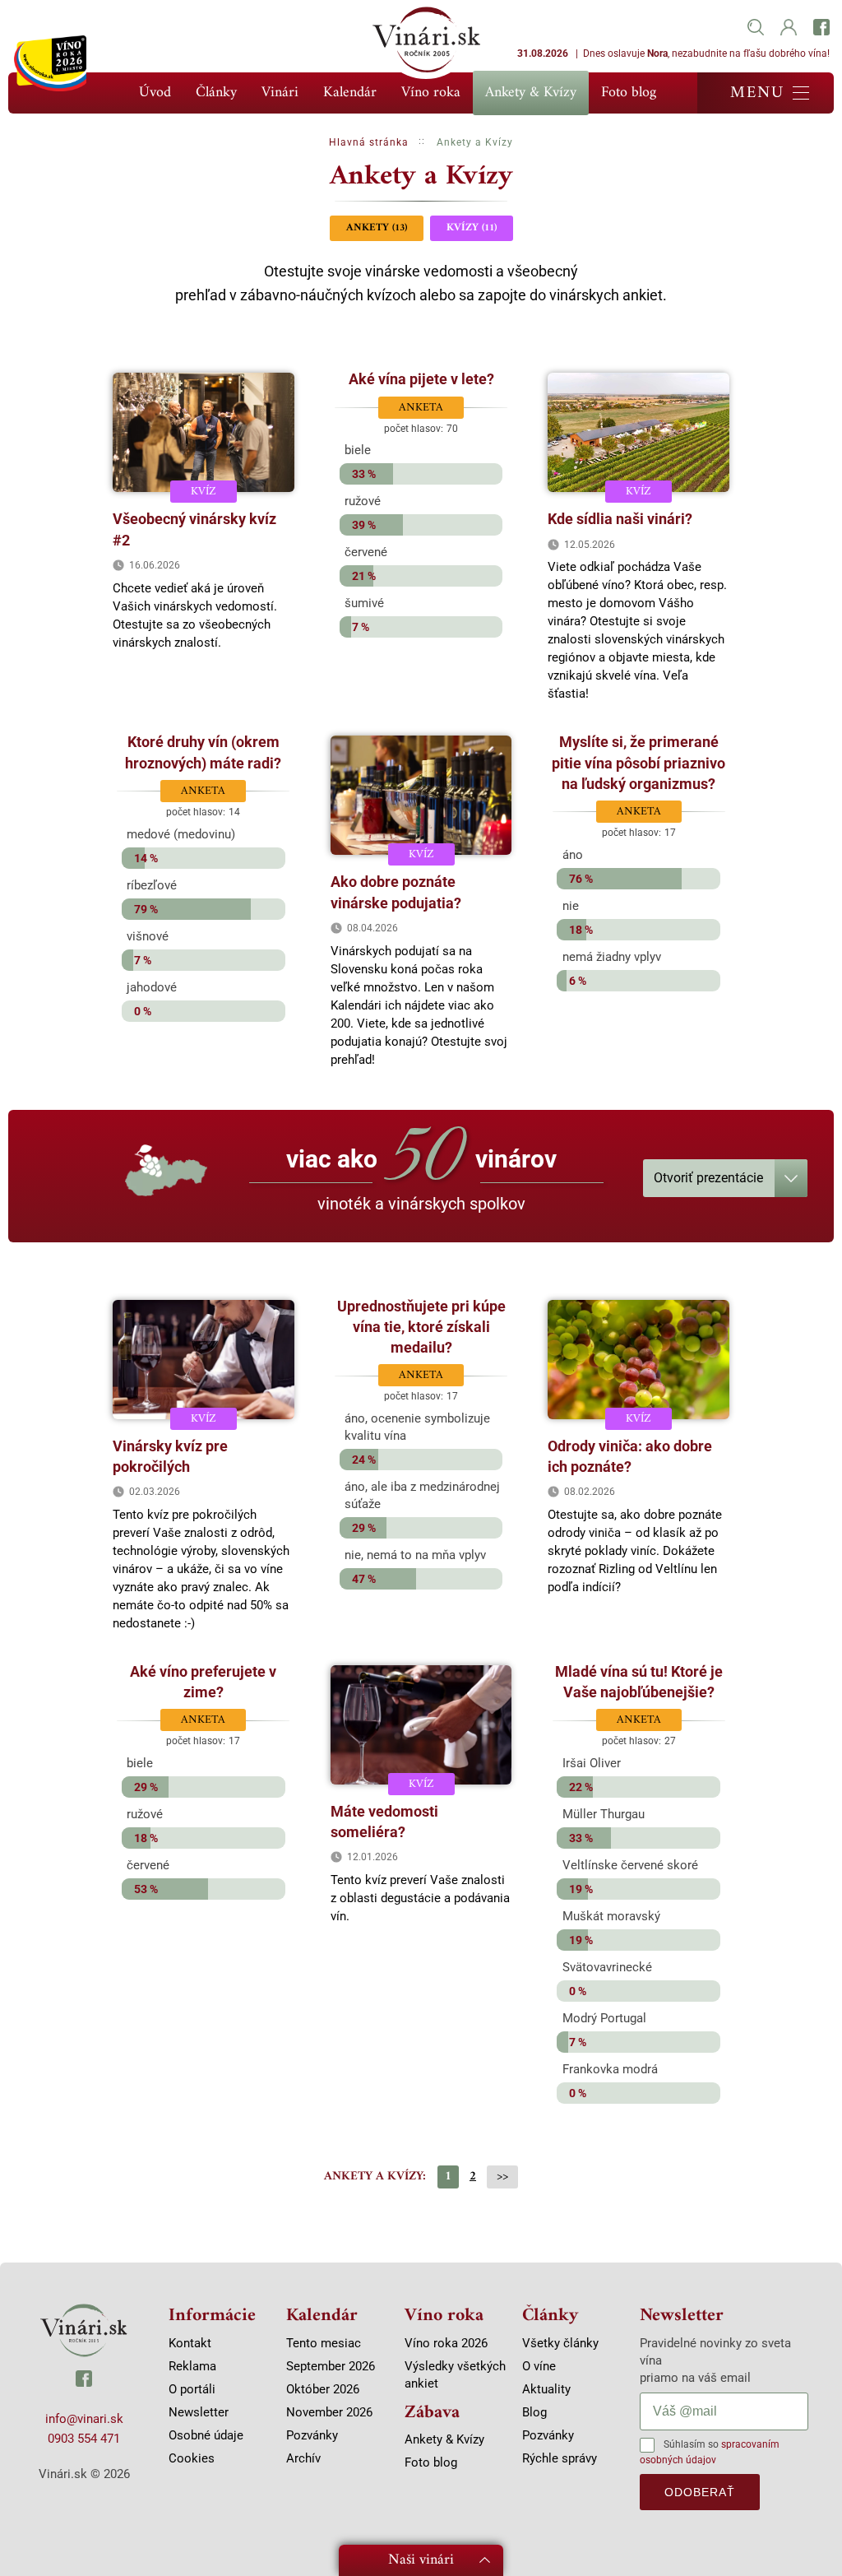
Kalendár (350, 93)
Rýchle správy (560, 2458)
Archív (303, 2458)
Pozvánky (312, 2435)
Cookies (192, 2458)
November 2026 (329, 2412)
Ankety (377, 227)
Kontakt (190, 2343)
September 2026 (331, 2366)
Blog (534, 2412)
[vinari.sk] (84, 2330)
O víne (539, 2366)
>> (502, 2177)
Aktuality (546, 2389)
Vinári (280, 93)
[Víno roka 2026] (50, 63)
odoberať (700, 2492)
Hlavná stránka (369, 142)
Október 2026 (323, 2389)
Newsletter (199, 2412)
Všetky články (560, 2343)
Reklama (192, 2366)
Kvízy (472, 227)
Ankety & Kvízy (531, 93)
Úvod (155, 93)
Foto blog (629, 93)
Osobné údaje (206, 2435)
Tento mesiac (324, 2343)
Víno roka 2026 (446, 2343)
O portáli (192, 2389)
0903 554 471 (84, 2439)
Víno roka (431, 93)
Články (216, 93)
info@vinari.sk (84, 2419)
